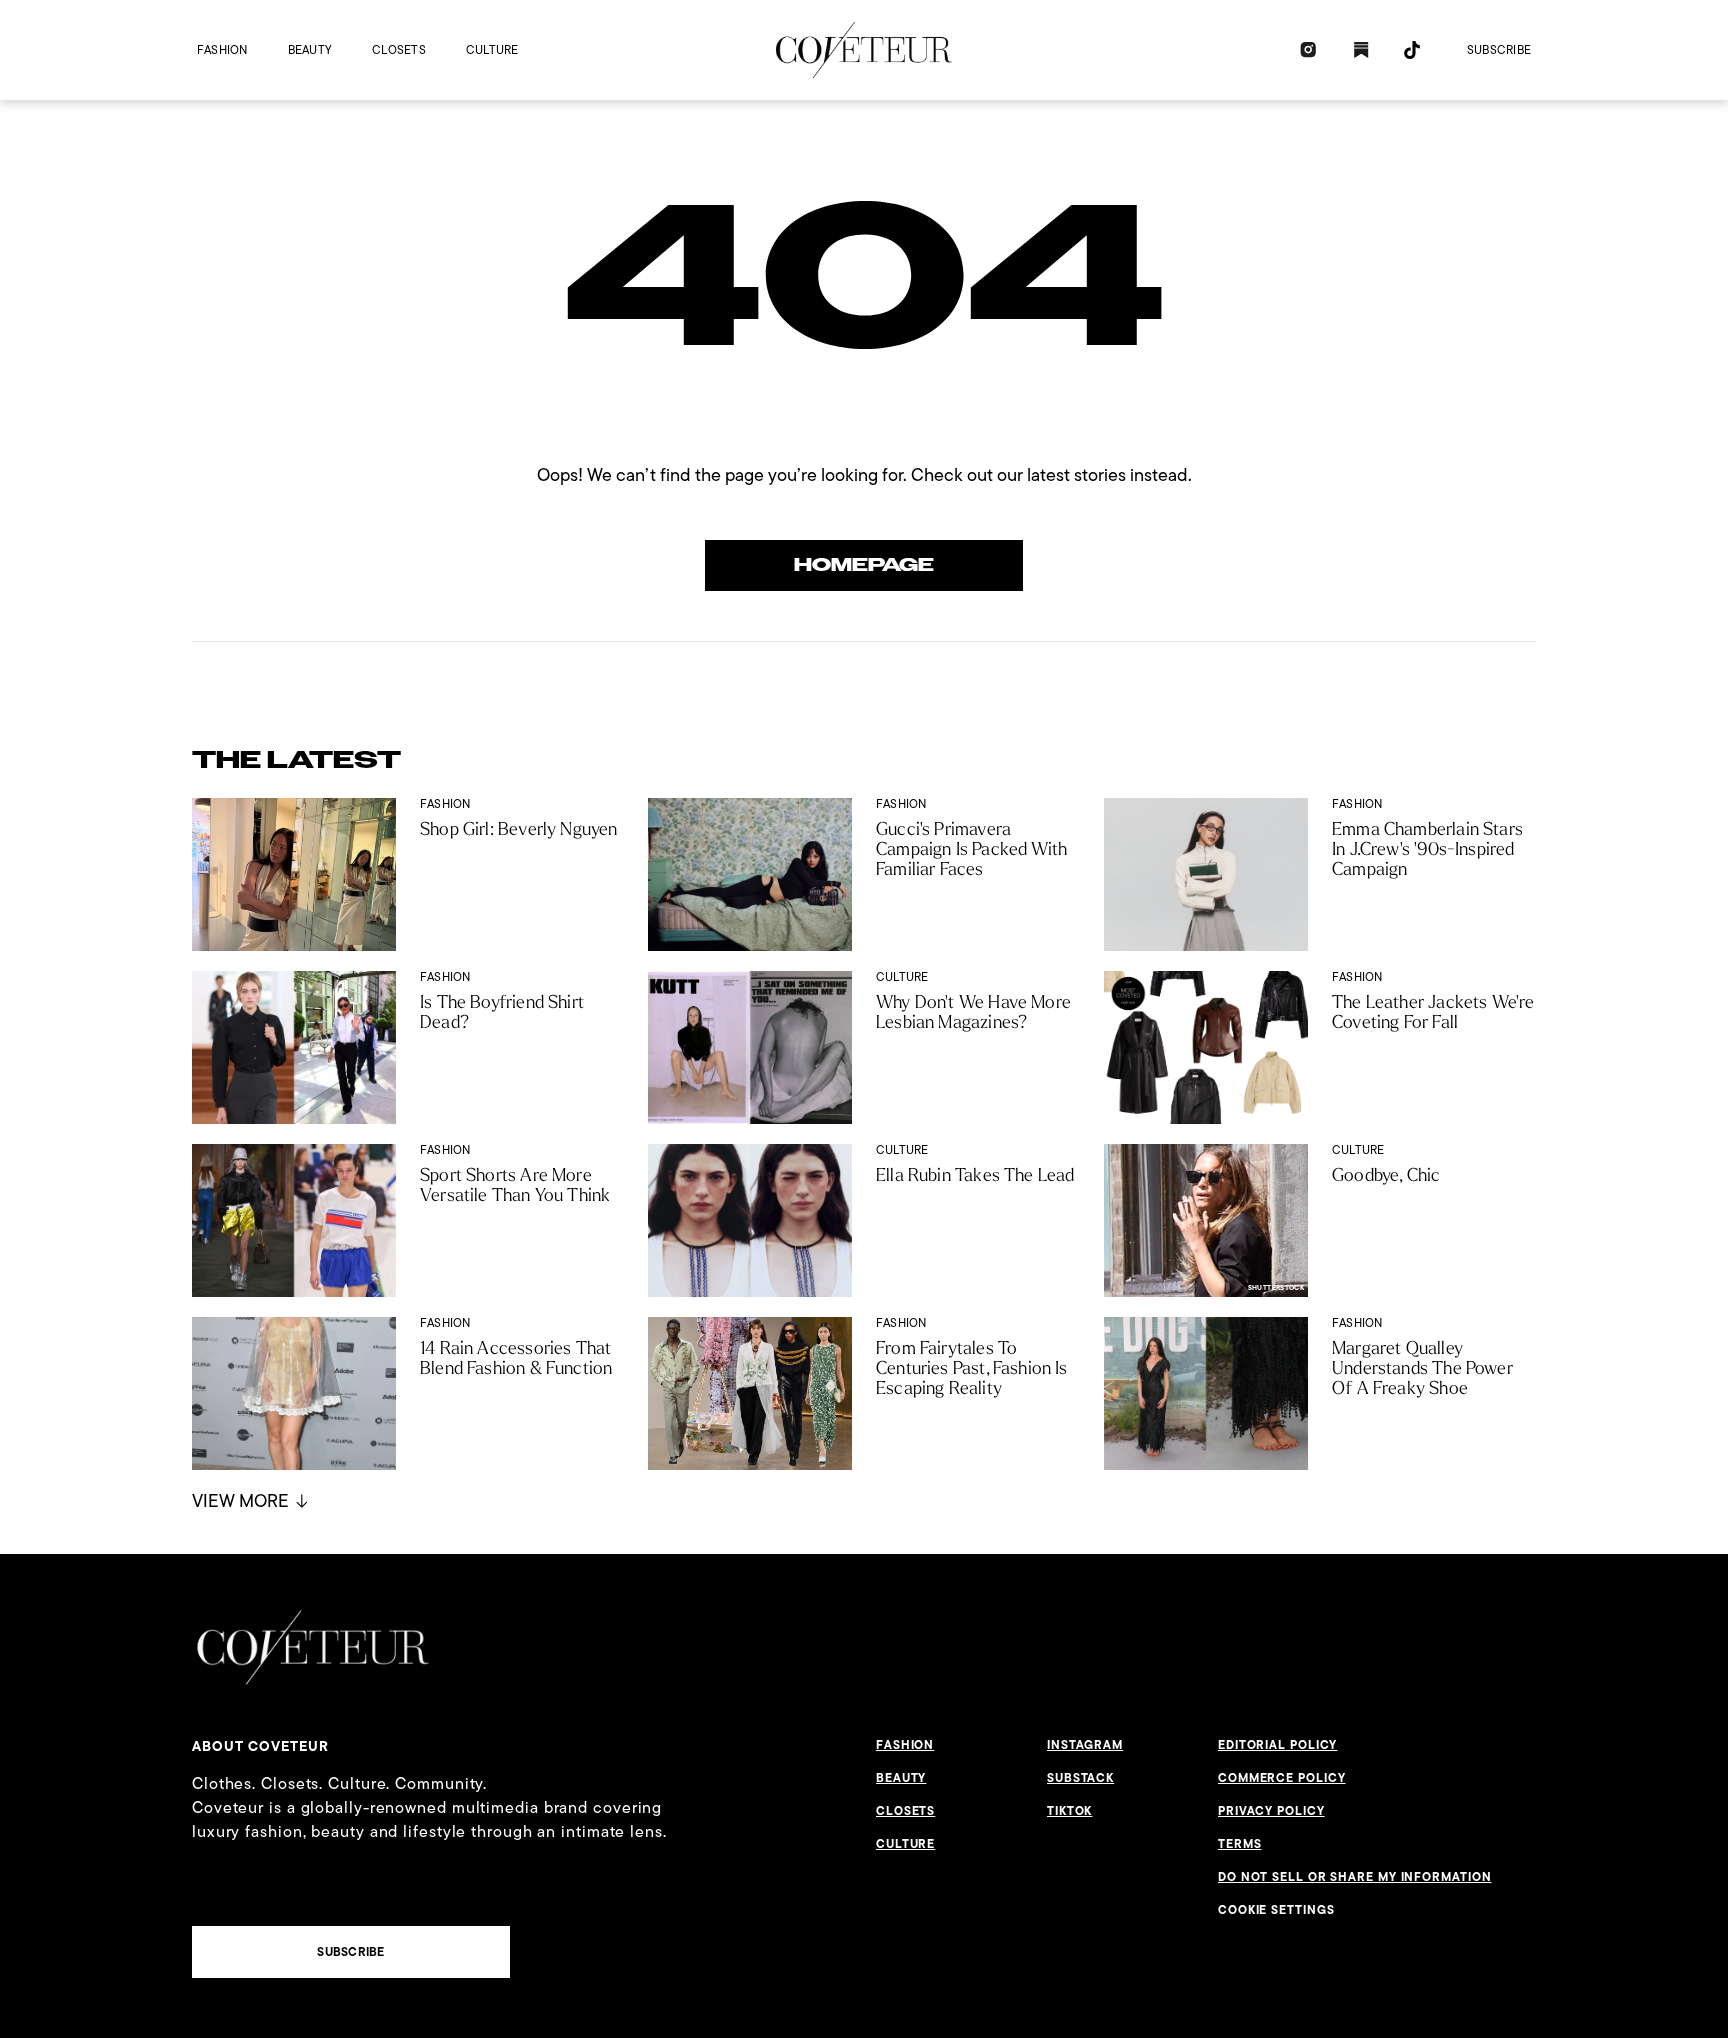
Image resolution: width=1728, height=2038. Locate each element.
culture (492, 49)
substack (1080, 1778)
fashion (222, 49)
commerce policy (1282, 1778)
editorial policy (1277, 1745)
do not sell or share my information (1355, 1877)
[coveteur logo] (864, 50)
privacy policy (1271, 1811)
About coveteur (260, 1746)
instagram (1085, 1745)
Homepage (864, 565)
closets (399, 49)
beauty (310, 49)
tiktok (1069, 1811)
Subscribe (1499, 49)
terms (1240, 1844)
